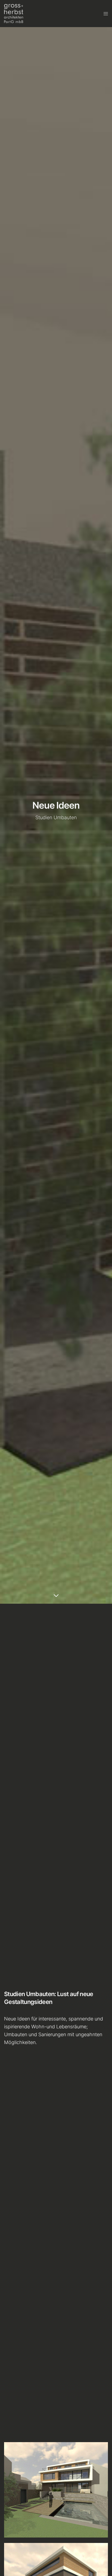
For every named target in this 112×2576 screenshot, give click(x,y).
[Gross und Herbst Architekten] (14, 14)
